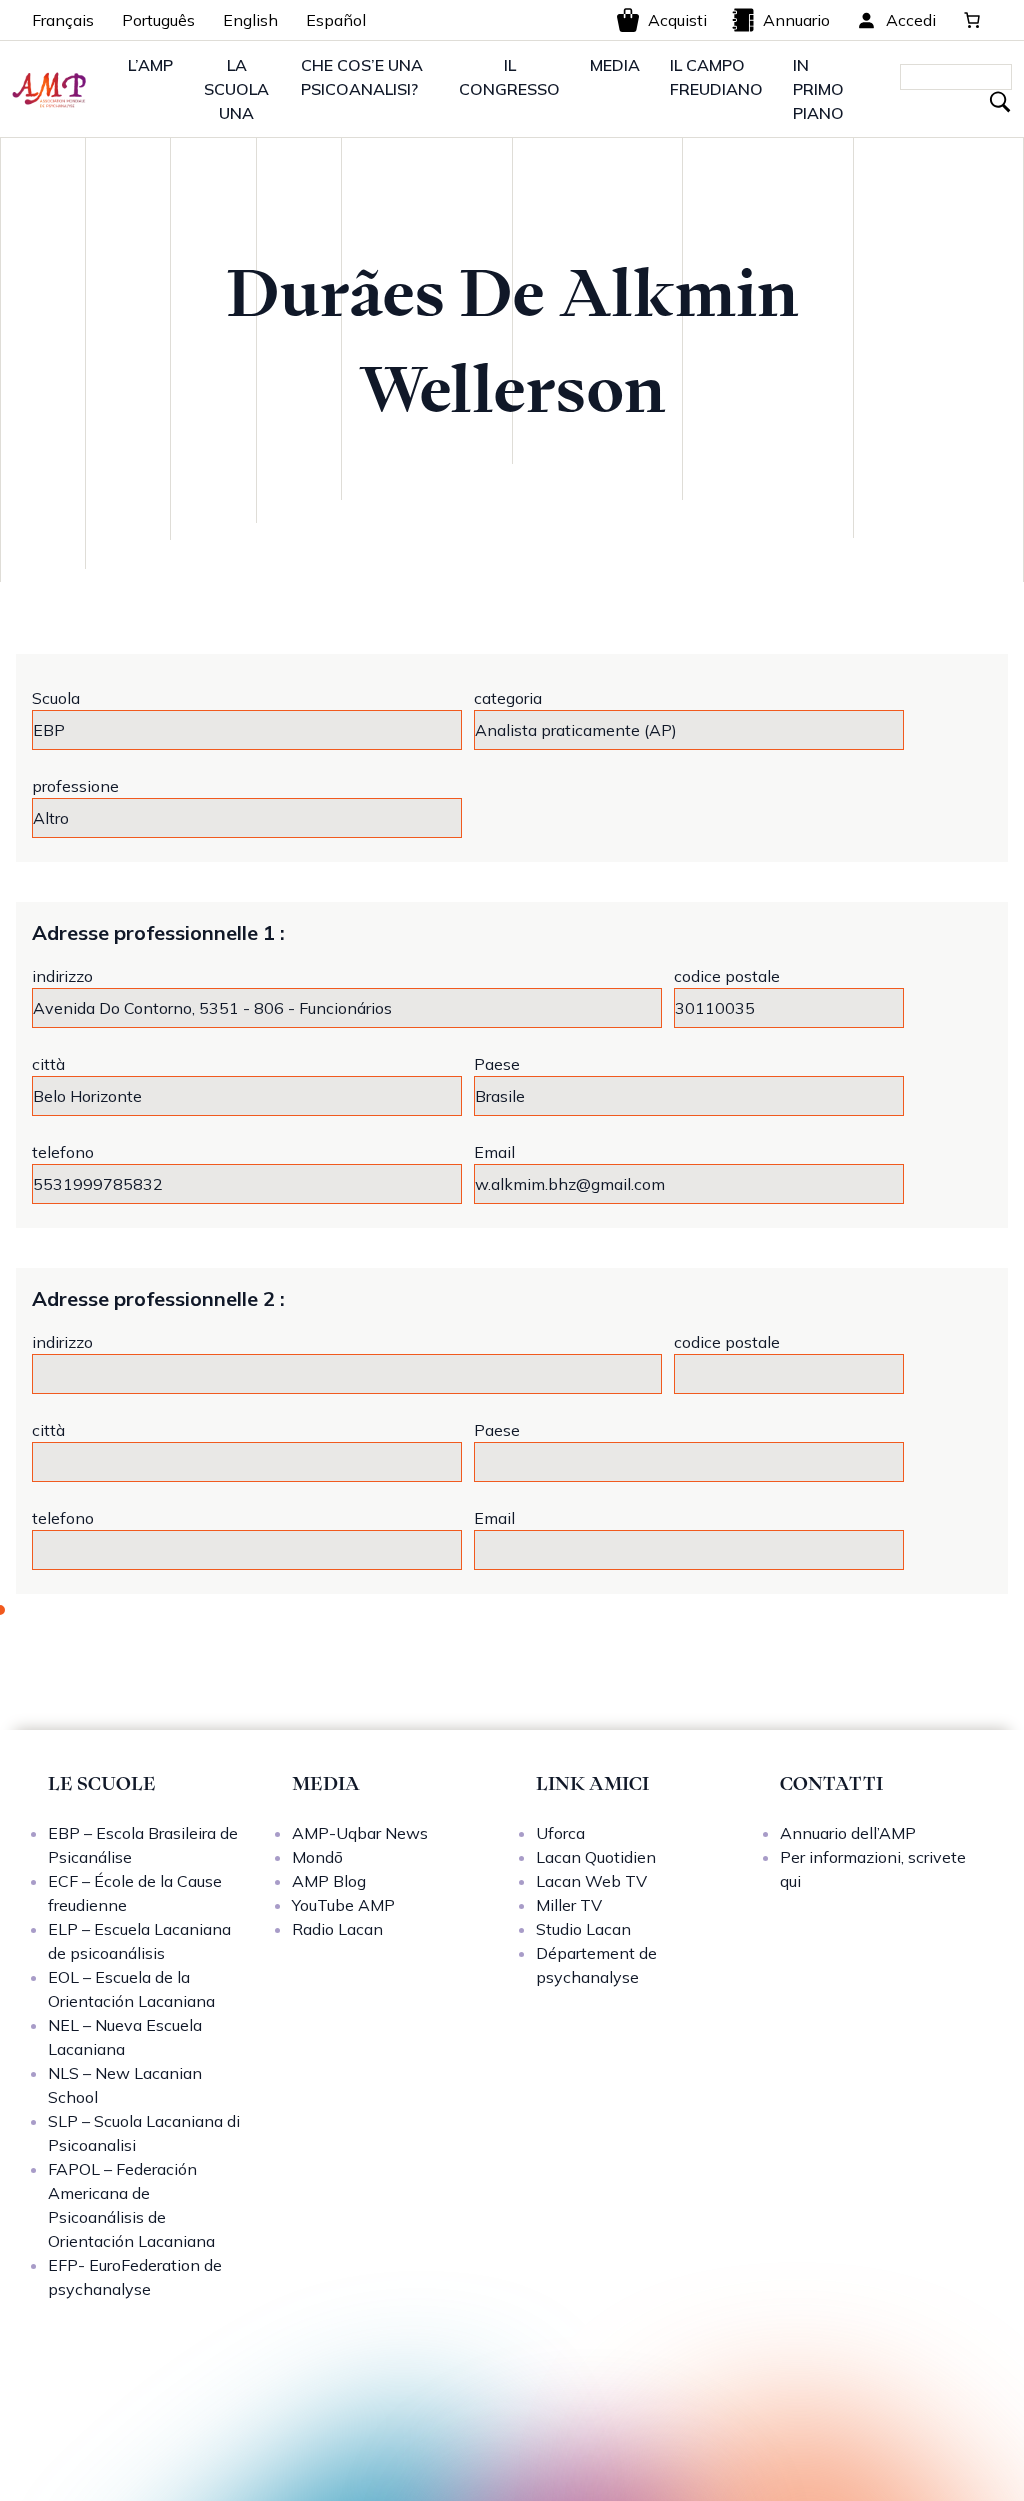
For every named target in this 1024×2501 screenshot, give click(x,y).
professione (75, 786)
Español (336, 20)
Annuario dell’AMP (848, 1833)
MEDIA (615, 65)
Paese (497, 1064)
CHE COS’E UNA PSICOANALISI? (362, 77)
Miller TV (569, 1905)
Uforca (560, 1833)
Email (494, 1152)
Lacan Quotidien (596, 1857)
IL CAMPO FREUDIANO (716, 77)
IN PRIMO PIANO (818, 89)
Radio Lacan (337, 1929)
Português (158, 20)
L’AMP (150, 65)
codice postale (727, 976)
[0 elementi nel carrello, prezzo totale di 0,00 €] (972, 20)
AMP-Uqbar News (360, 1833)
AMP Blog (329, 1881)
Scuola (56, 698)
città (48, 1064)
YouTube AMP (343, 1905)
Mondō (317, 1857)
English (250, 20)
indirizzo (62, 976)
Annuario (796, 20)
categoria (508, 698)
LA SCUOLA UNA (236, 89)
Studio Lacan (583, 1929)
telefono (63, 1152)
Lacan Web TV (591, 1881)
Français (63, 20)
